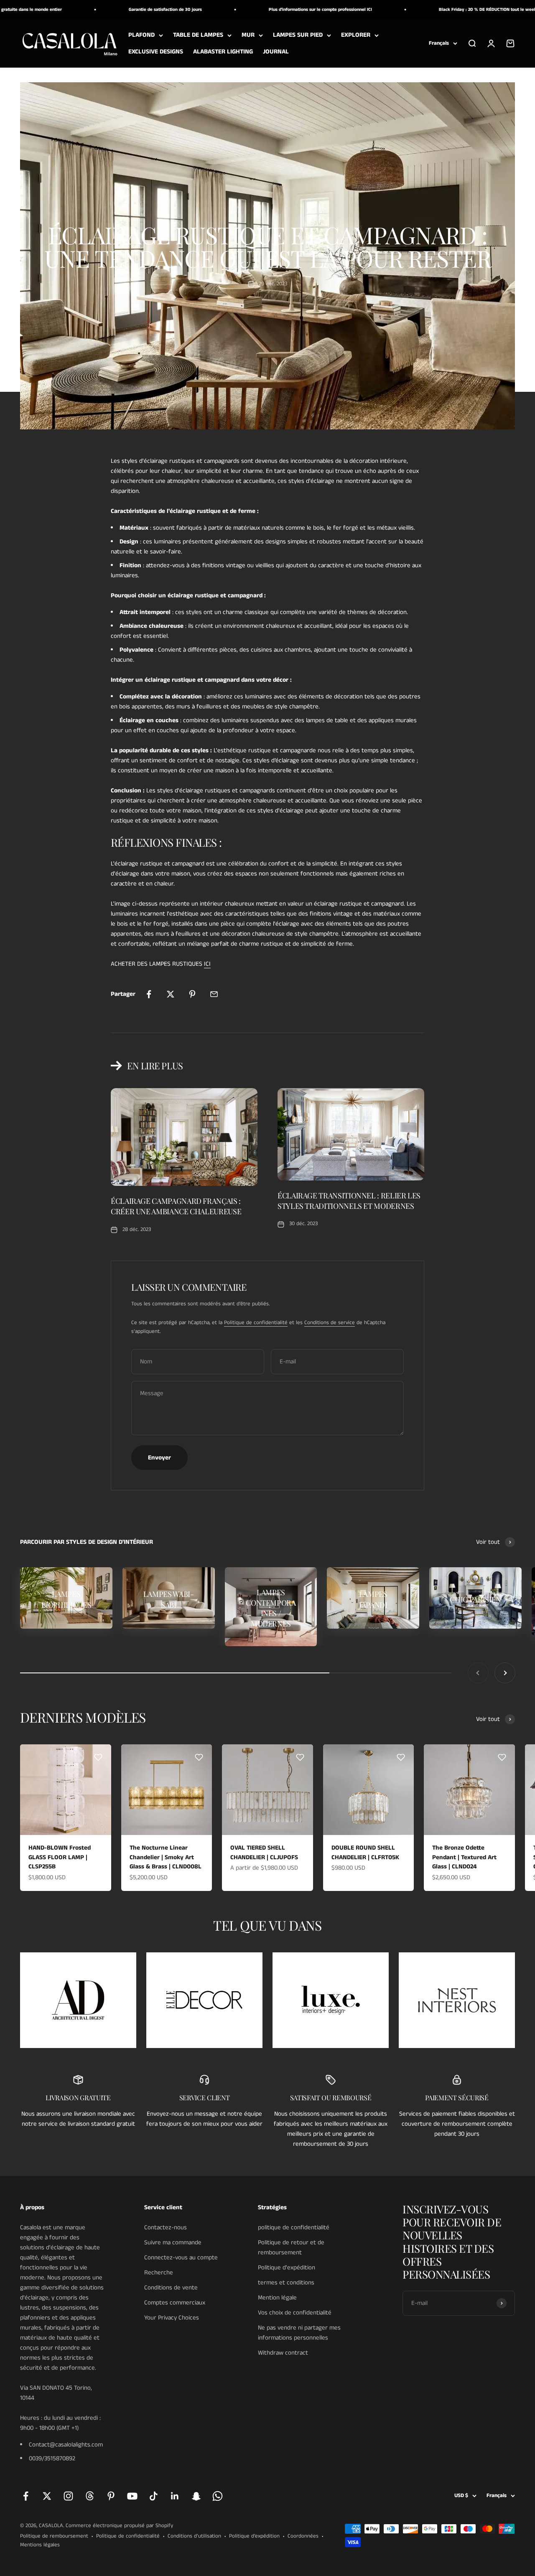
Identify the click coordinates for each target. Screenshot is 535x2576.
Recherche (159, 2273)
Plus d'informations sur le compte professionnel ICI (277, 10)
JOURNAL (276, 52)
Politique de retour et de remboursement (291, 2247)
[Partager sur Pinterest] (192, 994)
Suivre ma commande (173, 2242)
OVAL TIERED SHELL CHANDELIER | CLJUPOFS (264, 1853)
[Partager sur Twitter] (171, 994)
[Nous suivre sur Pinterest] (111, 2496)
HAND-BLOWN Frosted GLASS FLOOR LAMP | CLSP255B (60, 1857)
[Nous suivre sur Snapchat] (196, 2496)
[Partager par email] (214, 994)
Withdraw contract (283, 2353)
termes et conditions (286, 2283)
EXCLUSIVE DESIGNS (156, 52)
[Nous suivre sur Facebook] (26, 2496)
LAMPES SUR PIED (298, 35)
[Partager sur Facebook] (149, 994)
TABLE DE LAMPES (198, 35)
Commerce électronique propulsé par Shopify (119, 2526)
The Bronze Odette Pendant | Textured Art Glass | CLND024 (464, 1857)
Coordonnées (303, 2536)
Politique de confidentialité (256, 1323)
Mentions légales (40, 2545)
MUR (248, 35)
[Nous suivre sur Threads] (90, 2496)
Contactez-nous (166, 2227)
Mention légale (277, 2298)
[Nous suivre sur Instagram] (68, 2496)
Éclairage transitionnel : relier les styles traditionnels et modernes (349, 1201)
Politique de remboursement (54, 2536)
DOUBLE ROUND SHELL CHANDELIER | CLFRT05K (365, 1853)
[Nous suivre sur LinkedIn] (175, 2496)
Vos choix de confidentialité (295, 2313)
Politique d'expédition (287, 2268)
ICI (207, 964)
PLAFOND (141, 35)
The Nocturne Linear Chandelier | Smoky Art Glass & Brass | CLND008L (166, 1857)
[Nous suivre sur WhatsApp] (218, 2496)
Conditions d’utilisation (194, 2536)
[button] (98, 1757)
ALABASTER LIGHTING (223, 52)
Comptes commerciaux (175, 2303)
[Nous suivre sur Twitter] (47, 2496)
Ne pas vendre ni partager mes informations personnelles (299, 2333)
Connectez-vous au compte (181, 2257)
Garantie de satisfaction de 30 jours (122, 10)
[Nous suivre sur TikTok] (154, 2496)
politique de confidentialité (294, 2227)
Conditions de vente (171, 2288)
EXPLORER (356, 35)
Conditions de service (330, 1323)
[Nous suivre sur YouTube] (132, 2496)
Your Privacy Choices (172, 2318)
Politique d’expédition (254, 2536)
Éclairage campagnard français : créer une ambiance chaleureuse (176, 1206)
